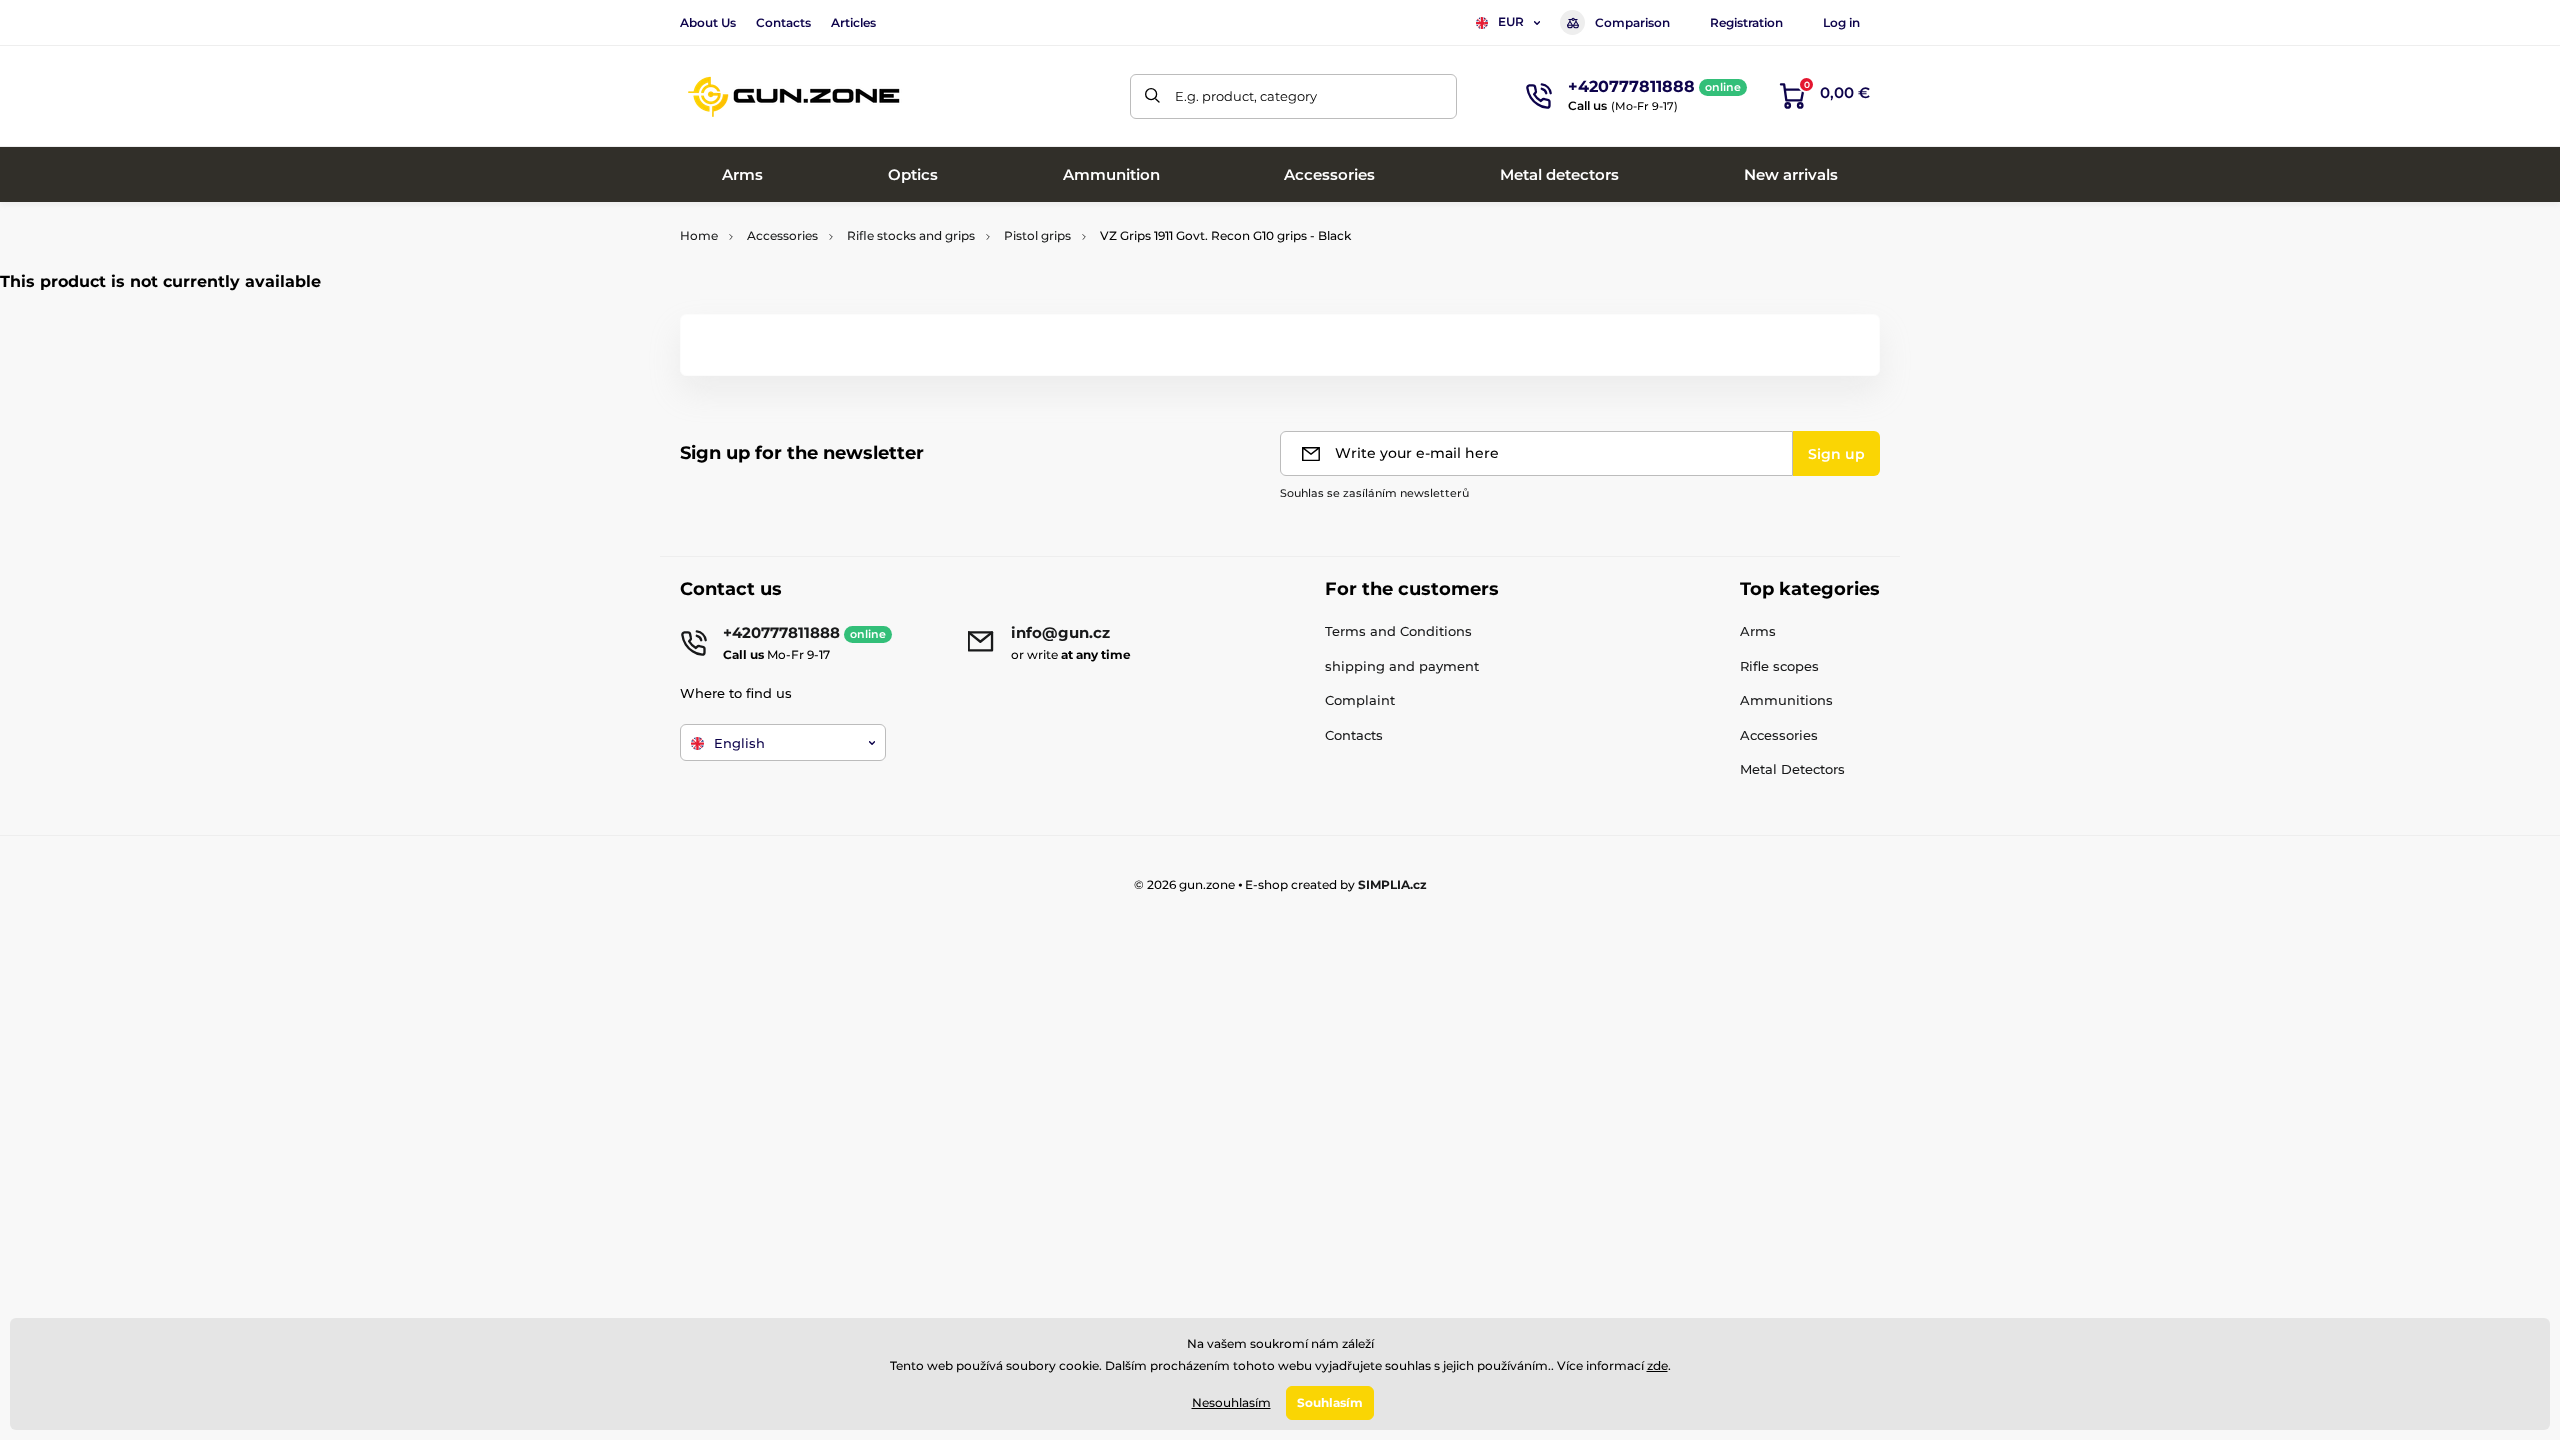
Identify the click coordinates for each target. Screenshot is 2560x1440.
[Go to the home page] (795, 96)
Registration (1746, 22)
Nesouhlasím (1231, 1402)
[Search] (1152, 96)
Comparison (1632, 22)
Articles (853, 22)
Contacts (783, 22)
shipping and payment (1402, 666)
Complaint (1360, 700)
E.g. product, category (1246, 96)
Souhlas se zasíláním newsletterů (1374, 493)
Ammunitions (1786, 700)
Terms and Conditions (1398, 631)
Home (699, 235)
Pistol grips (1037, 235)
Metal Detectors (1792, 769)
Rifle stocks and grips (911, 235)
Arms (1758, 631)
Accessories (782, 235)
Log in (1841, 22)
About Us (708, 22)
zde (1657, 1365)
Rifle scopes (1779, 666)
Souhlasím (1330, 1402)
